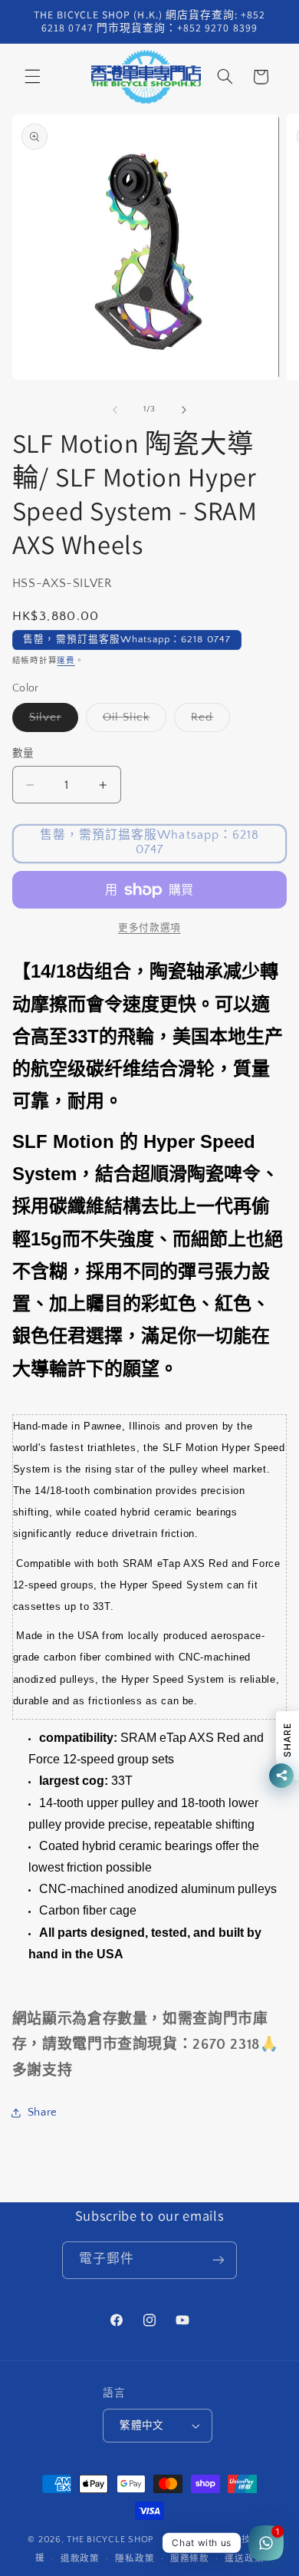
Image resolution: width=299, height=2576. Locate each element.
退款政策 (80, 2559)
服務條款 (190, 2559)
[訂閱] (219, 2260)
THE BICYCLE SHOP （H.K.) (129, 2540)
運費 (66, 661)
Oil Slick (132, 721)
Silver (51, 721)
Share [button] (43, 2113)
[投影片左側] (115, 410)
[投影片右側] (184, 410)
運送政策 (244, 2559)
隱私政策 (135, 2559)
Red (208, 721)
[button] (32, 77)
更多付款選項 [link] (149, 928)
